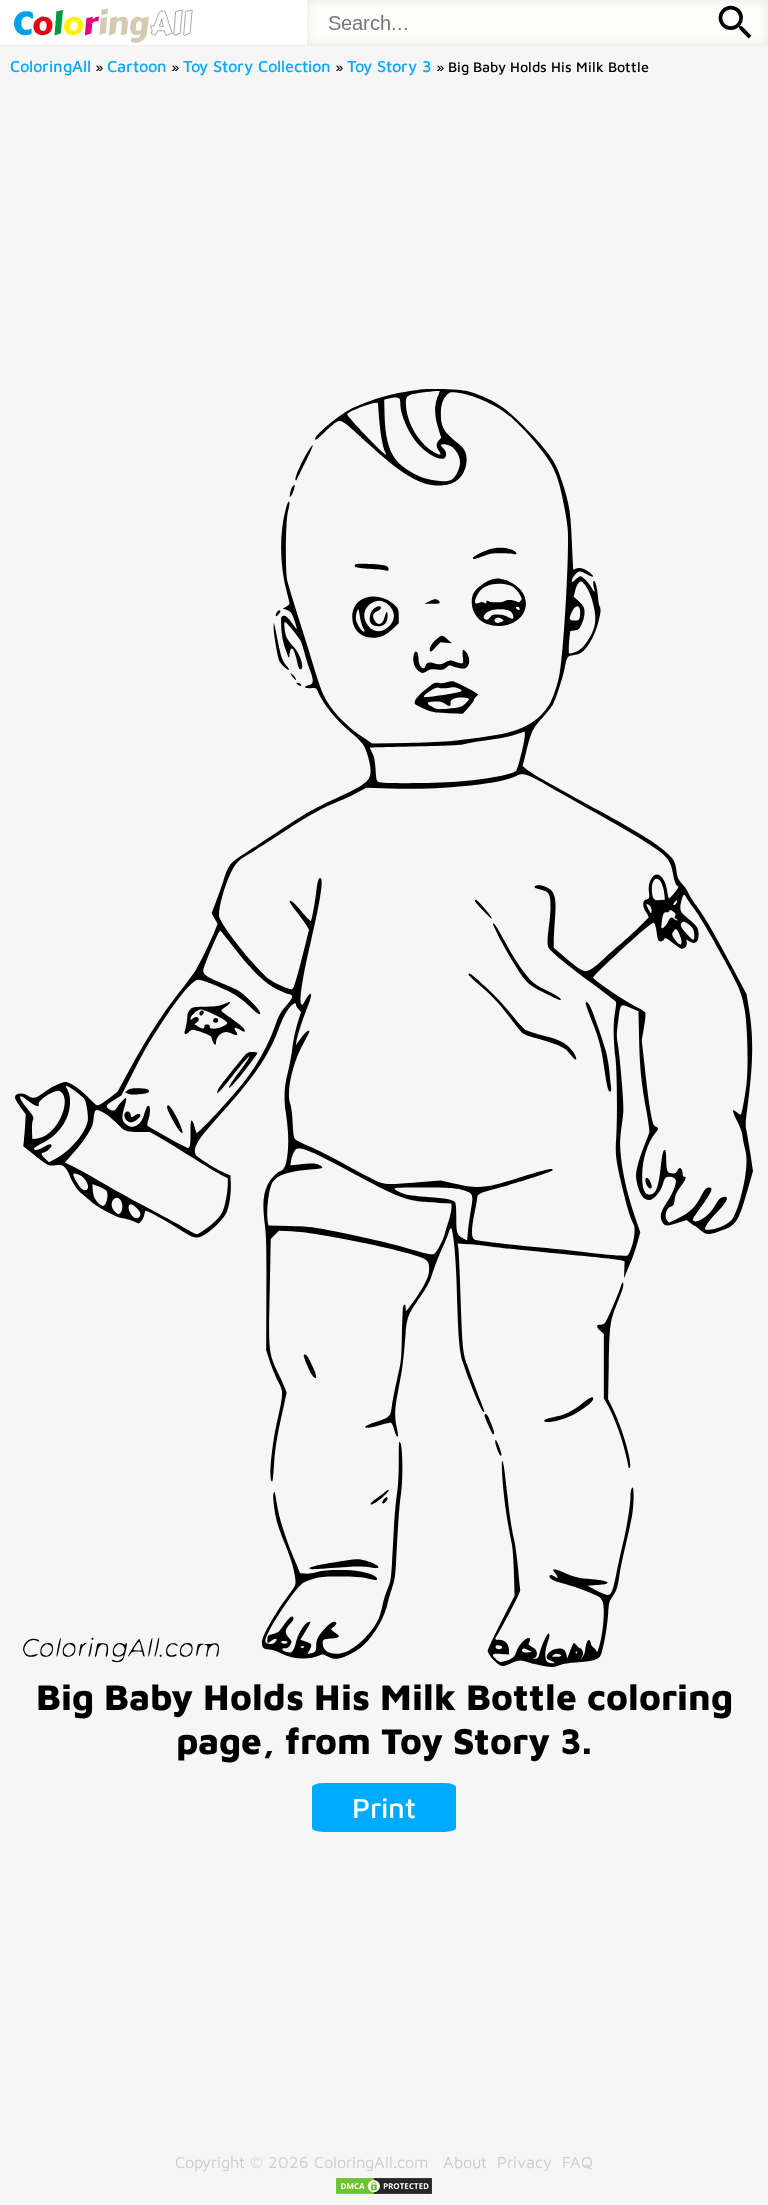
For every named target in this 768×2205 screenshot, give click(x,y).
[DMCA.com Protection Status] (384, 2189)
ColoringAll (50, 65)
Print (384, 1807)
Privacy (524, 2161)
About (465, 2161)
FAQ (577, 2161)
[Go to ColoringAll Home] (102, 22)
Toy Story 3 (389, 65)
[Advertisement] (384, 239)
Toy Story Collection (257, 65)
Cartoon (137, 65)
